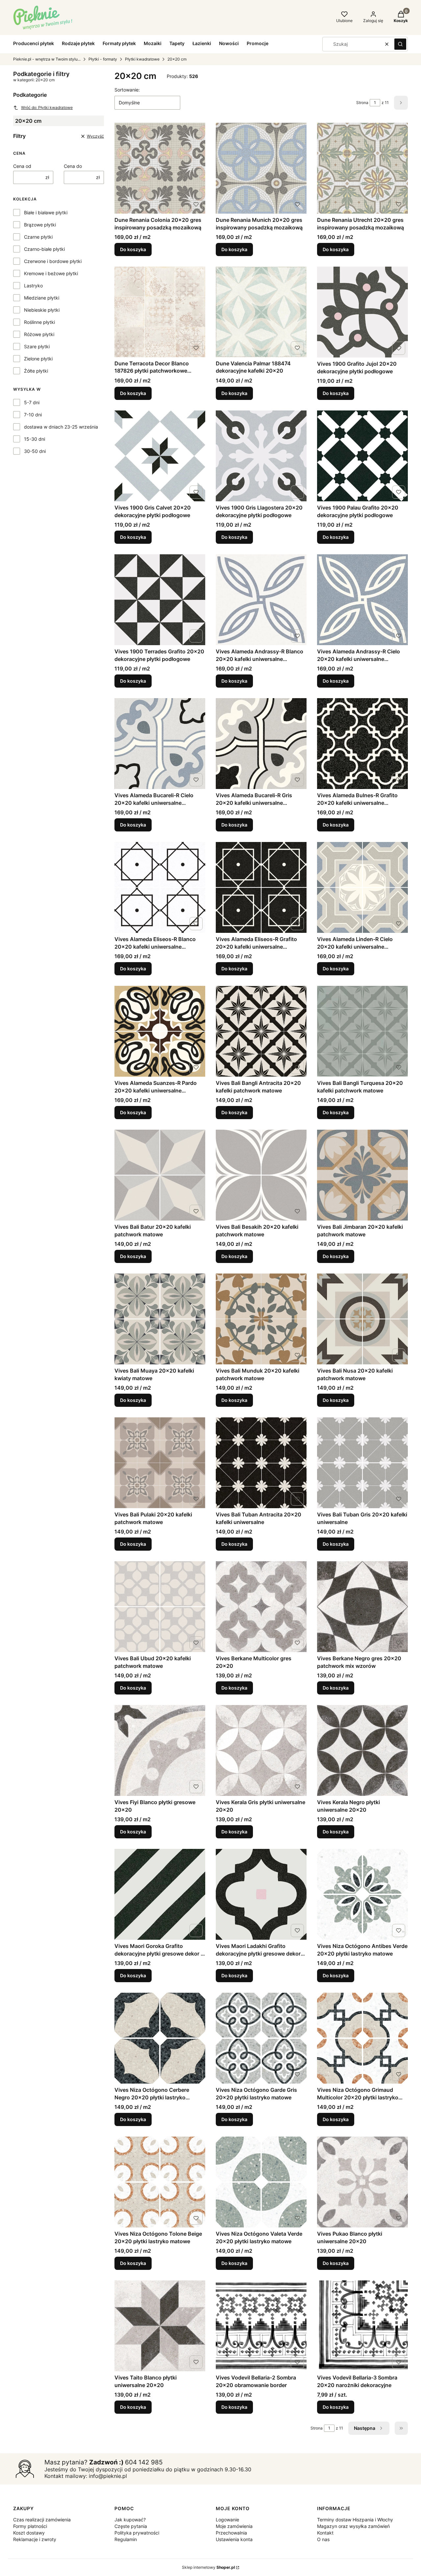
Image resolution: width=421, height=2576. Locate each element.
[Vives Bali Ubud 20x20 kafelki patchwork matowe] (160, 1607)
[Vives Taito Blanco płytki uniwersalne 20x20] (160, 2326)
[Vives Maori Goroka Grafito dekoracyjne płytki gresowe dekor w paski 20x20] (160, 1894)
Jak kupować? (130, 2520)
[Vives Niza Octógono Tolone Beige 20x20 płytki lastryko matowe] (160, 2182)
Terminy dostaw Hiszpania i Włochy (355, 2520)
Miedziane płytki (42, 298)
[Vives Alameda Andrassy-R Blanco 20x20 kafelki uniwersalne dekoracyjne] (261, 600)
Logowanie (227, 2520)
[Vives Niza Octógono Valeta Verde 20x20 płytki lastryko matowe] (261, 2182)
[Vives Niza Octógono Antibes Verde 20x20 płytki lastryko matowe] (362, 1894)
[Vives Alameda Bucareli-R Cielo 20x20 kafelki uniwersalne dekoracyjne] (160, 744)
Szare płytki (37, 346)
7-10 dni (33, 415)
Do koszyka (133, 249)
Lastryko (33, 286)
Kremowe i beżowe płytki (51, 273)
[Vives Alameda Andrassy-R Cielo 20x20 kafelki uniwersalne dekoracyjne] (362, 600)
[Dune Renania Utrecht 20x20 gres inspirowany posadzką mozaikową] (362, 168)
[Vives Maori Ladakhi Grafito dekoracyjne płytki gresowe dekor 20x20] (261, 1894)
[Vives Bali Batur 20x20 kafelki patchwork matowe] (160, 1175)
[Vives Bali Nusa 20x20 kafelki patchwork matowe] (362, 1319)
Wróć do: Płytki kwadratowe (47, 107)
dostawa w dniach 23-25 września (61, 427)
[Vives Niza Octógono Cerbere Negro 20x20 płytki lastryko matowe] (160, 2038)
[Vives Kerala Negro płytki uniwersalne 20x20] (362, 1750)
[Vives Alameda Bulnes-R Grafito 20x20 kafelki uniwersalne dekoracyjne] (362, 744)
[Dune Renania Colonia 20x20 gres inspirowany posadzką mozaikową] (160, 168)
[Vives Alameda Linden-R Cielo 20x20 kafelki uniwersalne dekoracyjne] (362, 887)
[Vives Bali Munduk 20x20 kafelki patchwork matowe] (261, 1319)
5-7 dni (32, 402)
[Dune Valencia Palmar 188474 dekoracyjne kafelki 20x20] (261, 312)
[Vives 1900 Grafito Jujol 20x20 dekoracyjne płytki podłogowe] (362, 312)
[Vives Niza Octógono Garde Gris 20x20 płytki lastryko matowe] (261, 2038)
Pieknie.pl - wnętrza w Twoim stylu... (47, 59)
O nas (323, 2539)
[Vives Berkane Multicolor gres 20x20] (261, 1607)
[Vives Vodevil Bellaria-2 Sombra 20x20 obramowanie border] (261, 2326)
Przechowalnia (231, 2533)
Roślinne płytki (39, 322)
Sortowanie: (127, 90)
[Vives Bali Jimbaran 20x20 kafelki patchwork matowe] (362, 1175)
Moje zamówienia (234, 2526)
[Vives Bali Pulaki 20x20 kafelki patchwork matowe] (160, 1463)
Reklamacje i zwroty (35, 2539)
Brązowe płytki (40, 225)
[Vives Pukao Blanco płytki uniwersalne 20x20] (362, 2182)
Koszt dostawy (29, 2533)
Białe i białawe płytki (46, 212)
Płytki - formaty (103, 59)
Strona (362, 103)
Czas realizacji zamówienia (42, 2520)
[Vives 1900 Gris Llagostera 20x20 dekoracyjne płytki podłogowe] (261, 456)
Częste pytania (131, 2526)
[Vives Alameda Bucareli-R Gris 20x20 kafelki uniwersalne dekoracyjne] (261, 744)
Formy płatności (30, 2526)
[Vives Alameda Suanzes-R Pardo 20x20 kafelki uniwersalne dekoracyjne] (160, 1031)
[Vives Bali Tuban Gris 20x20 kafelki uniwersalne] (362, 1463)
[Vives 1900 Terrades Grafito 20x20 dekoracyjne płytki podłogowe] (160, 600)
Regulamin (126, 2539)
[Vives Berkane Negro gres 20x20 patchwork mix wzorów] (362, 1607)
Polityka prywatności (137, 2533)
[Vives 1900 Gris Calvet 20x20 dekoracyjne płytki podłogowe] (160, 456)
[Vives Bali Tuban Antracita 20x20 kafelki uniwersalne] (261, 1463)
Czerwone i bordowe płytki (53, 261)
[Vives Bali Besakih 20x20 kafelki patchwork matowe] (261, 1175)
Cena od (22, 166)
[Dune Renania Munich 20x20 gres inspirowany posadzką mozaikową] (261, 168)
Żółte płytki (36, 371)
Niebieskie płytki (42, 310)
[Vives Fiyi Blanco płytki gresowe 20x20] (160, 1750)
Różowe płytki (39, 334)
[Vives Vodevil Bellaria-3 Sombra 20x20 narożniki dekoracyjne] (362, 2326)
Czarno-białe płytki (44, 249)
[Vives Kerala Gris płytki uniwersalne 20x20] (261, 1750)
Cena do (73, 166)
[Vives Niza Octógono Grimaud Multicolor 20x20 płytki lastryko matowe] (362, 2038)
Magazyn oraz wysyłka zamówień (353, 2526)
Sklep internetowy (208, 2567)
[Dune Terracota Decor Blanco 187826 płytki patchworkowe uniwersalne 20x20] (160, 312)
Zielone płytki (38, 359)
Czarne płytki (38, 237)
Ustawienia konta (234, 2539)
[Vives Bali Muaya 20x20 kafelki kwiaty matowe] (160, 1319)
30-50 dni (35, 451)
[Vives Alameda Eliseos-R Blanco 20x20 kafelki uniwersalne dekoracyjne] (160, 887)
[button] (400, 44)
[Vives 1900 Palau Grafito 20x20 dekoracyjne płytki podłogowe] (362, 456)
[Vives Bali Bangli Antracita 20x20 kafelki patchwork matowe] (261, 1031)
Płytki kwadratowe (142, 59)
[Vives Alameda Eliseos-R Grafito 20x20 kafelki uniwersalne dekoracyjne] (261, 887)
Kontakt (325, 2533)
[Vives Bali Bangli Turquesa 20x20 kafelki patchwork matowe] (362, 1031)
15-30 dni (35, 439)
